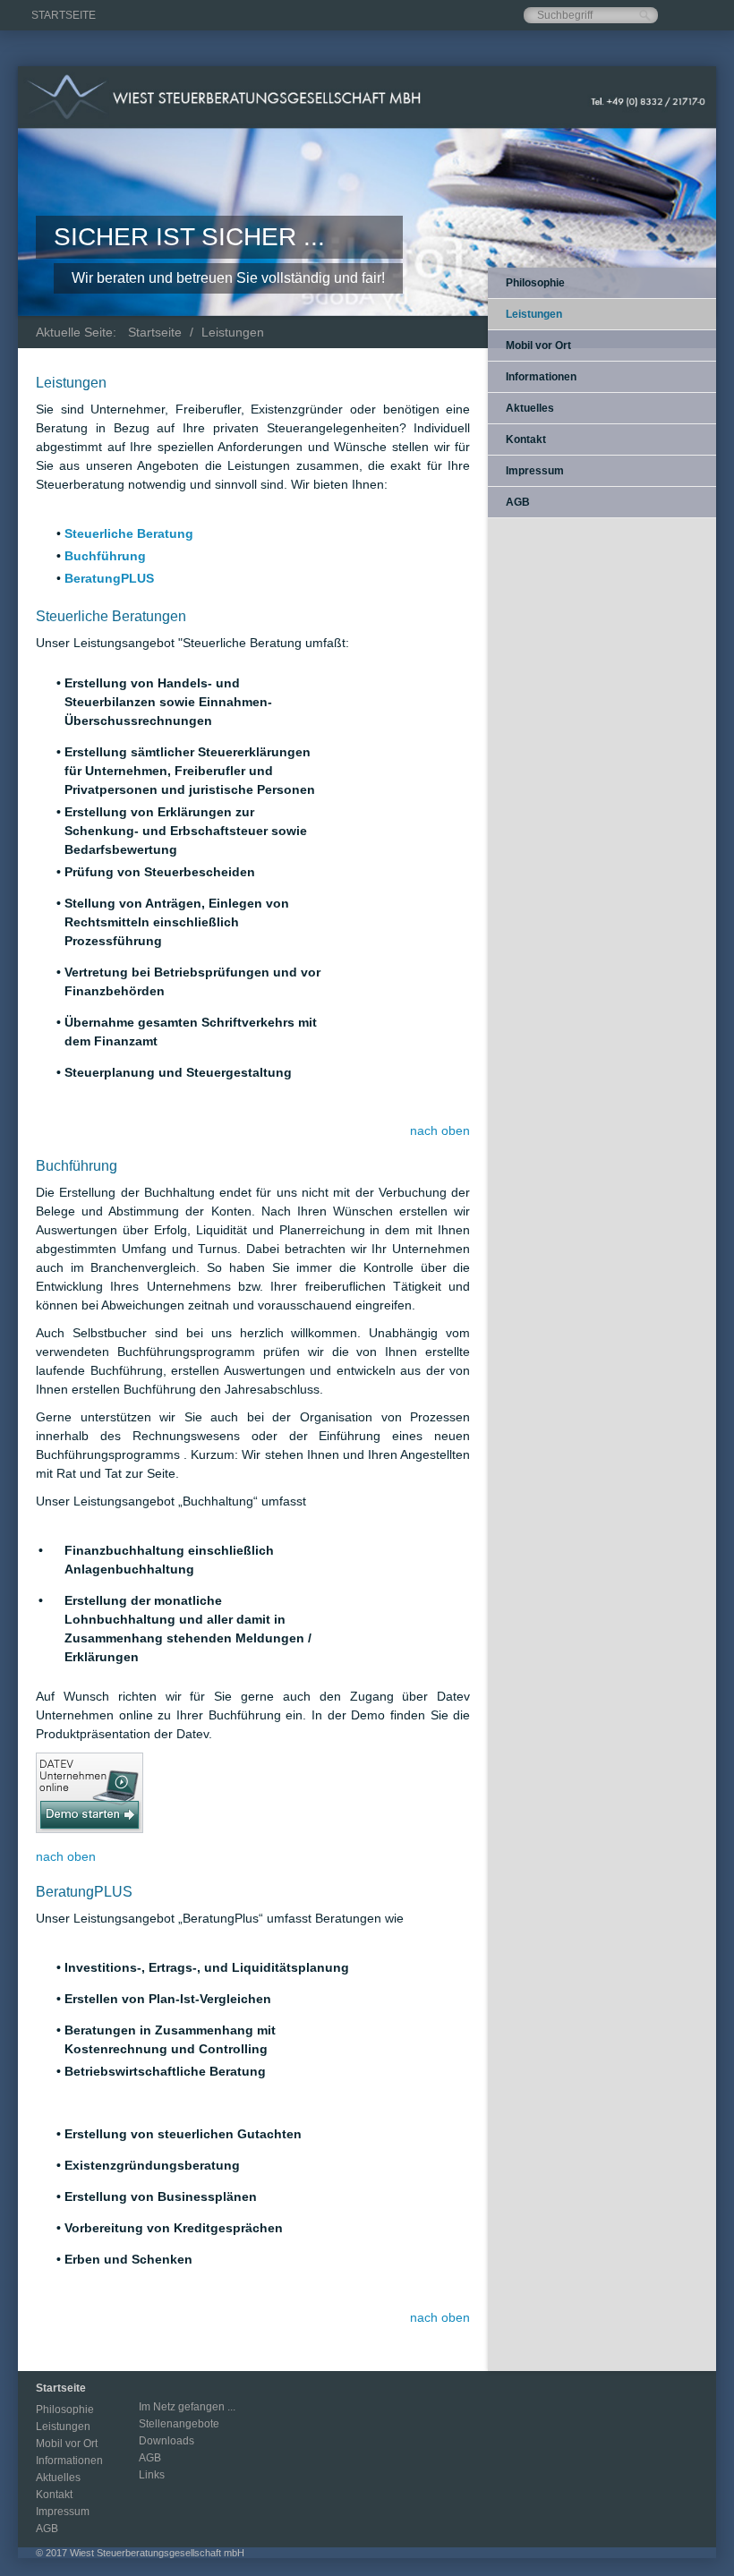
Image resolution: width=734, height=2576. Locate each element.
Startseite (64, 15)
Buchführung (105, 556)
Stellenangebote (179, 2424)
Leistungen (233, 332)
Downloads (166, 2441)
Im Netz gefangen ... (187, 2407)
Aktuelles (530, 408)
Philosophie (535, 283)
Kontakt (526, 439)
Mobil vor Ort (538, 345)
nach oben (440, 1130)
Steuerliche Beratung (129, 533)
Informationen (541, 377)
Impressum (535, 471)
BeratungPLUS (109, 578)
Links (152, 2475)
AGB (518, 502)
